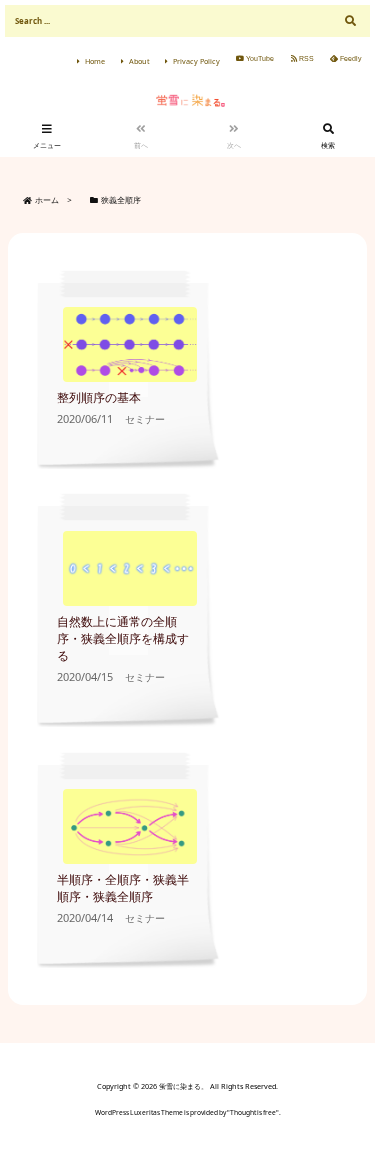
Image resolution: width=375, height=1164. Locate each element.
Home (95, 61)
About (139, 61)
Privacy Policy (196, 61)
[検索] (350, 21)
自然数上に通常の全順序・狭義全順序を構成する (123, 639)
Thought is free (253, 1112)
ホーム (47, 200)
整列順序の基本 (99, 397)
